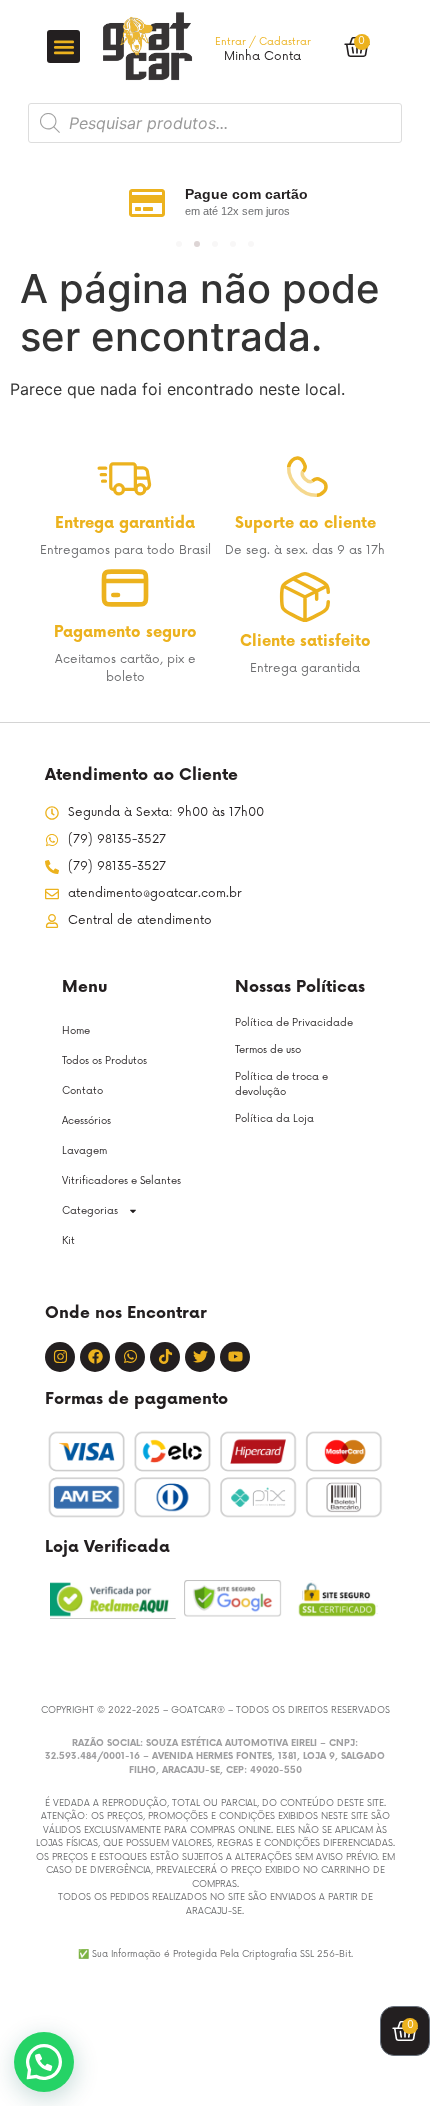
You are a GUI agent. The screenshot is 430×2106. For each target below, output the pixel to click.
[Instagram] (60, 1357)
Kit (68, 1241)
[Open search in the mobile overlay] (214, 123)
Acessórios (86, 1121)
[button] (63, 46)
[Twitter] (200, 1357)
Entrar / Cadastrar (263, 42)
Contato (82, 1091)
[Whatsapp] (130, 1357)
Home (76, 1031)
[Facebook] (95, 1357)
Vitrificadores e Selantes (121, 1181)
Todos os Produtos (104, 1061)
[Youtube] (235, 1357)
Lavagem (84, 1151)
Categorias (90, 1211)
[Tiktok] (165, 1357)
